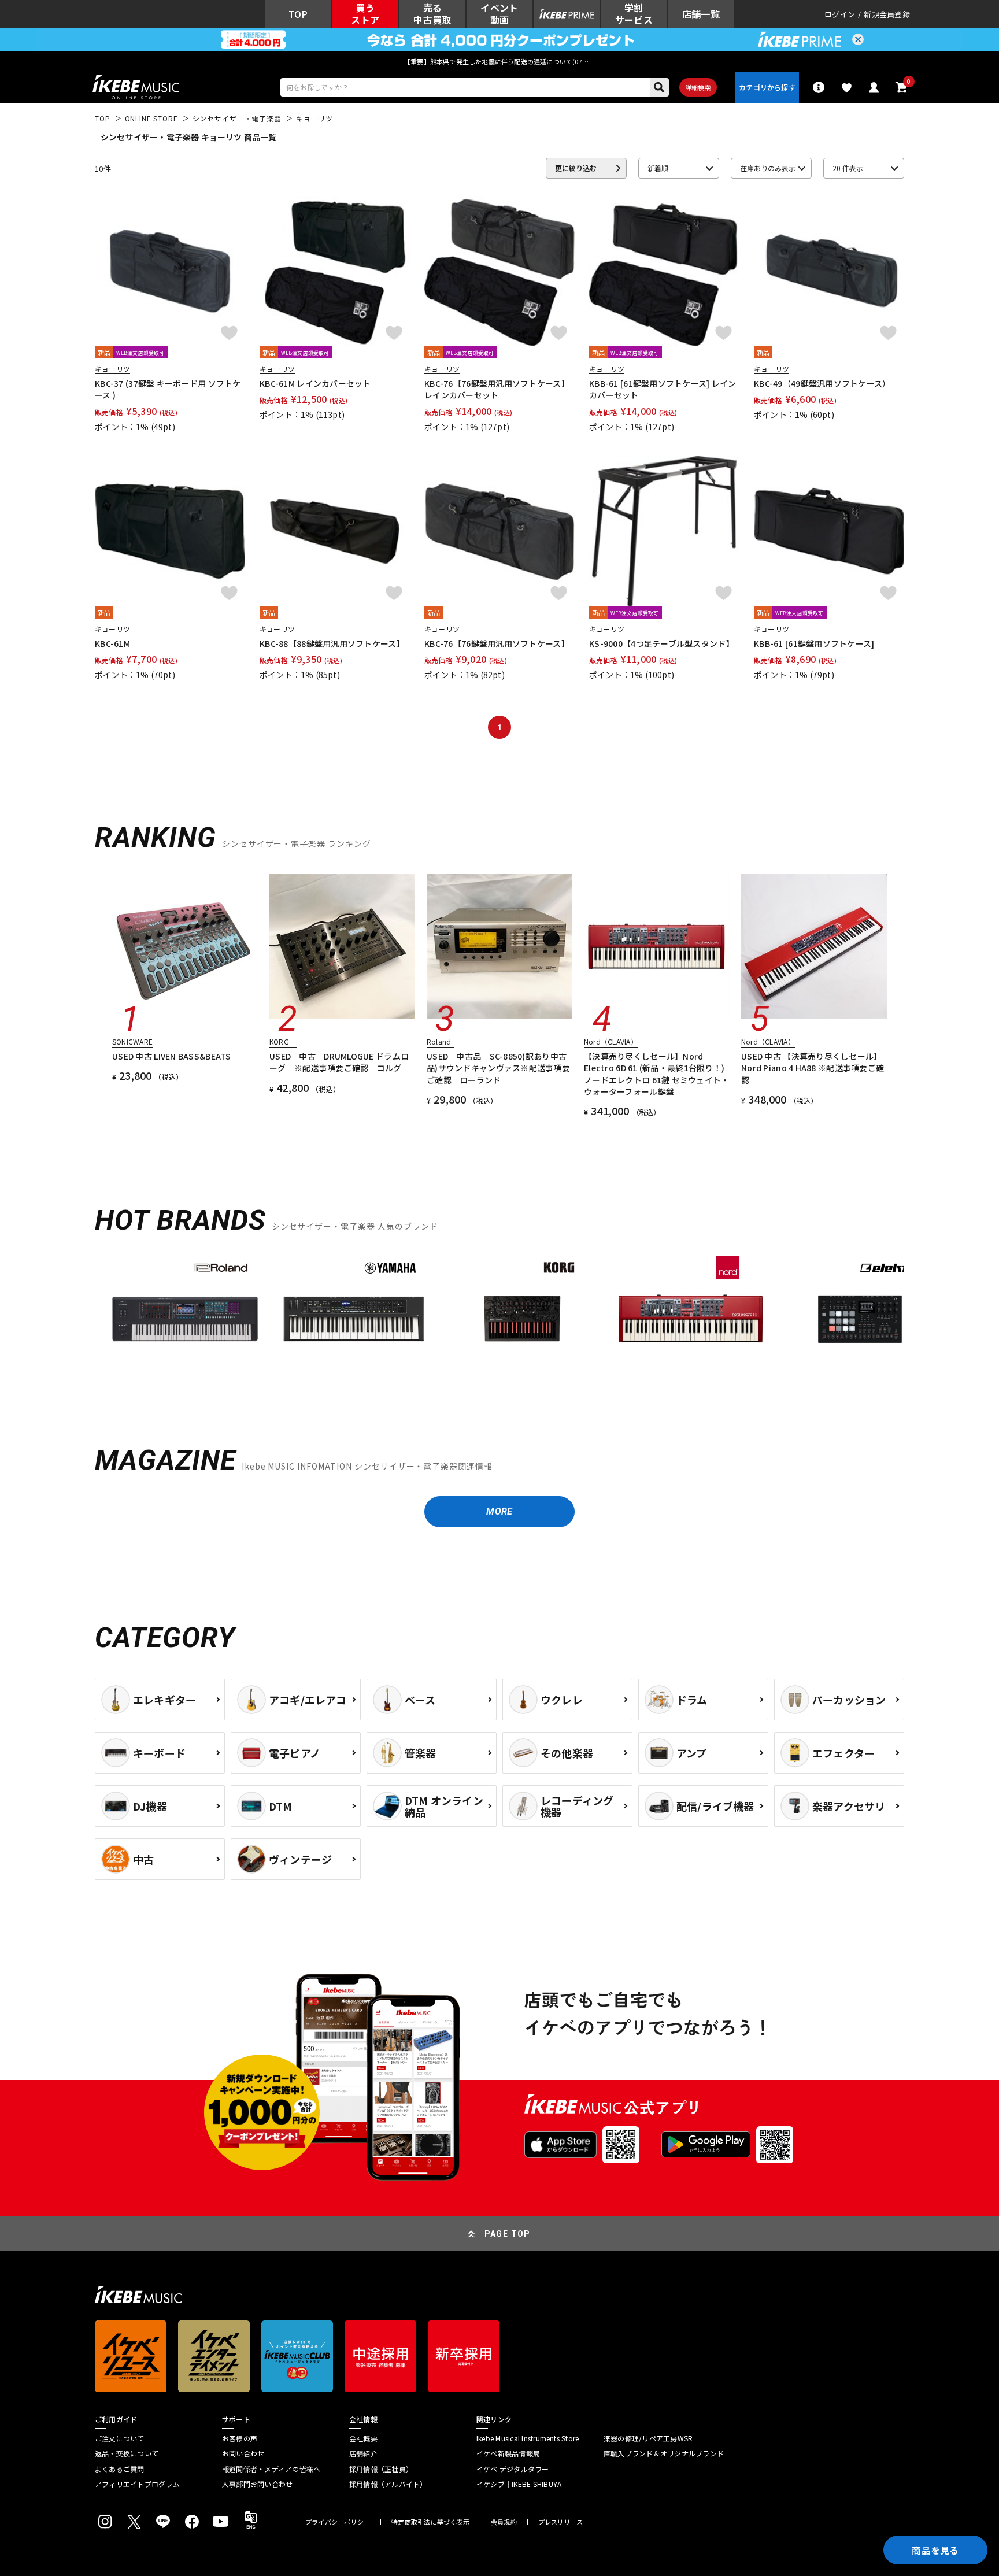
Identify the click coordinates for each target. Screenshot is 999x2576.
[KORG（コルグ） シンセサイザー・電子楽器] (523, 1319)
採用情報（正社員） (381, 2469)
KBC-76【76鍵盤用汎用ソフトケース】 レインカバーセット (497, 389)
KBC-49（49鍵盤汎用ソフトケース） (822, 383)
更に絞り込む (576, 168)
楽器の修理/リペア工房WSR (648, 2438)
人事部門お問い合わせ (257, 2484)
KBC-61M (112, 643)
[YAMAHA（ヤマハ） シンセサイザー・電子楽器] (354, 1319)
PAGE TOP (508, 2234)
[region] (499, 1324)
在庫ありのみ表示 (768, 168)
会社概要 (363, 2438)
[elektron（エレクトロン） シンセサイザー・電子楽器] (860, 1319)
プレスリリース (561, 2522)
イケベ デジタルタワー (513, 2469)
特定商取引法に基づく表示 (430, 2522)
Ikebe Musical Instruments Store (528, 2438)
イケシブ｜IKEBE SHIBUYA (519, 2484)
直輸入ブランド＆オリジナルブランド (664, 2453)
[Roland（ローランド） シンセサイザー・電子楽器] (185, 1319)
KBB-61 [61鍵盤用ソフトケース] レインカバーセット (663, 389)
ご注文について (120, 2438)
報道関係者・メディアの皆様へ (271, 2469)
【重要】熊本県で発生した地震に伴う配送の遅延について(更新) (499, 61)
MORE (499, 1511)
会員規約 (504, 2522)
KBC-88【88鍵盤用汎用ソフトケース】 (332, 643)
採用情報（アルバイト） (388, 2484)
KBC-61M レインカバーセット (315, 383)
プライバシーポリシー (338, 2522)
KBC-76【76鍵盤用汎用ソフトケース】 (497, 643)
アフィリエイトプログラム (137, 2484)
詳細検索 (698, 87)
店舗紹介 (363, 2453)
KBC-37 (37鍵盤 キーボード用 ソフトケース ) (168, 389)
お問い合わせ (243, 2453)
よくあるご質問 (120, 2469)
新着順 (658, 168)
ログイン (840, 14)
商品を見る (935, 2550)
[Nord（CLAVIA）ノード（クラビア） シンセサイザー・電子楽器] (691, 1319)
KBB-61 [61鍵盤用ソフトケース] (814, 643)
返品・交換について (127, 2453)
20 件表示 (848, 168)
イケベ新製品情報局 (508, 2453)
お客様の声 (240, 2438)
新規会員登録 (887, 14)
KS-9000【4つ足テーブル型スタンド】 (662, 643)
